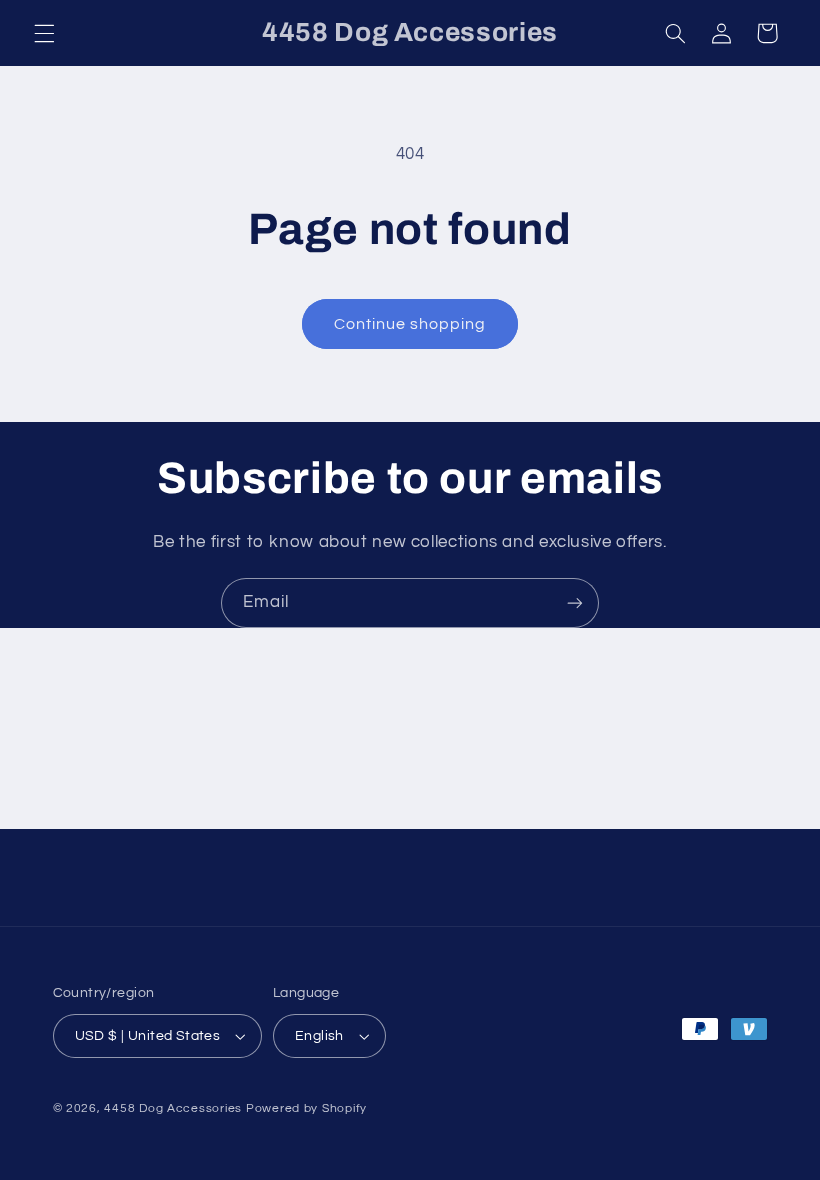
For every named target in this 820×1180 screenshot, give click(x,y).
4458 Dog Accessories (174, 1108)
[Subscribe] (575, 602)
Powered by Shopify (306, 1108)
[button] (44, 33)
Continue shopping (410, 324)
